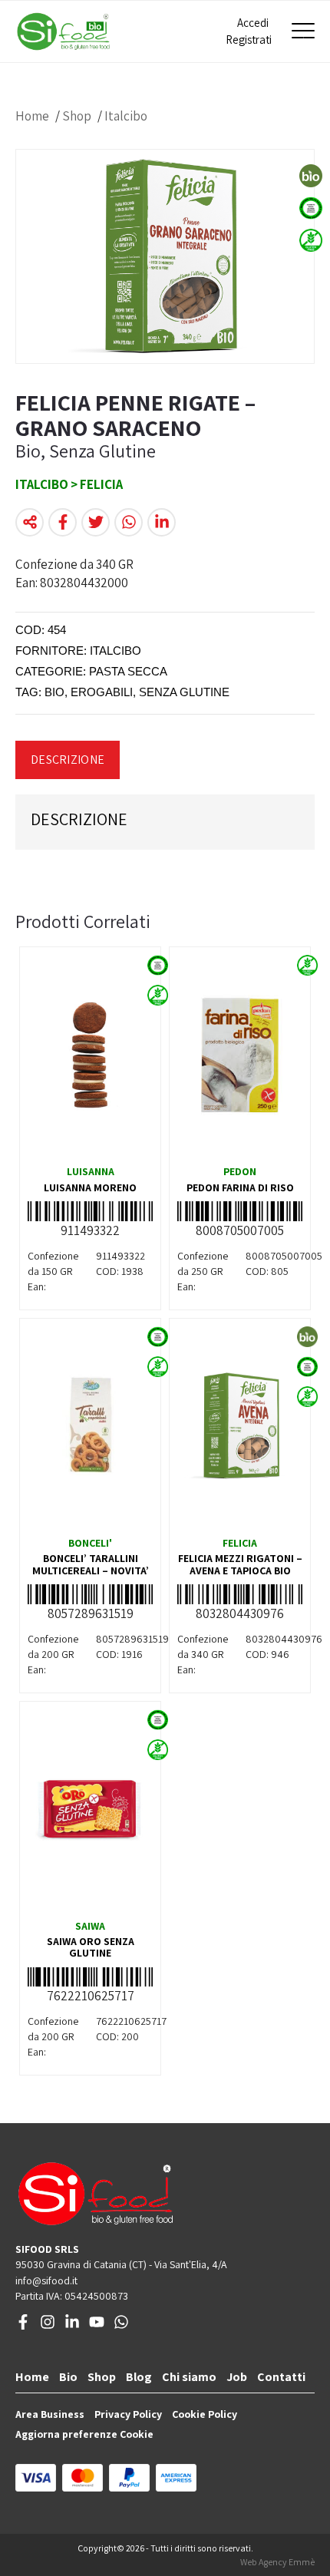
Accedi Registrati (247, 31)
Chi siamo (189, 2377)
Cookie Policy (205, 2414)
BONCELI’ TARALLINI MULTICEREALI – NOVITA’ (91, 1564)
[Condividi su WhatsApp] (129, 522)
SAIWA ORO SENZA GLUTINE (91, 1947)
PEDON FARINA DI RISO (240, 1187)
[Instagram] (48, 2326)
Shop (77, 116)
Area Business (50, 2414)
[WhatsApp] (121, 2326)
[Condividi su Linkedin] (162, 522)
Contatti (281, 2377)
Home (32, 116)
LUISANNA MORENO (90, 1187)
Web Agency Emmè (277, 2562)
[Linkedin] (72, 2326)
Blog (139, 2377)
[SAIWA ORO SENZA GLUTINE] (90, 1809)
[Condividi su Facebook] (63, 522)
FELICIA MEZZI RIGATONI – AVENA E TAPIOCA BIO (240, 1564)
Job (237, 2377)
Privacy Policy (128, 2414)
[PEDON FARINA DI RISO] (240, 1055)
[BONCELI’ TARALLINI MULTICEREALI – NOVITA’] (90, 1426)
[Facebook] (23, 2326)
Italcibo (126, 116)
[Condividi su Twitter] (96, 522)
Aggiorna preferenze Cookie (84, 2434)
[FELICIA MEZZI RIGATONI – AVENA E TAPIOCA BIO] (240, 1426)
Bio (68, 2377)
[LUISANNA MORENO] (90, 1055)
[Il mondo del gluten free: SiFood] (63, 31)
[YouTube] (97, 2326)
